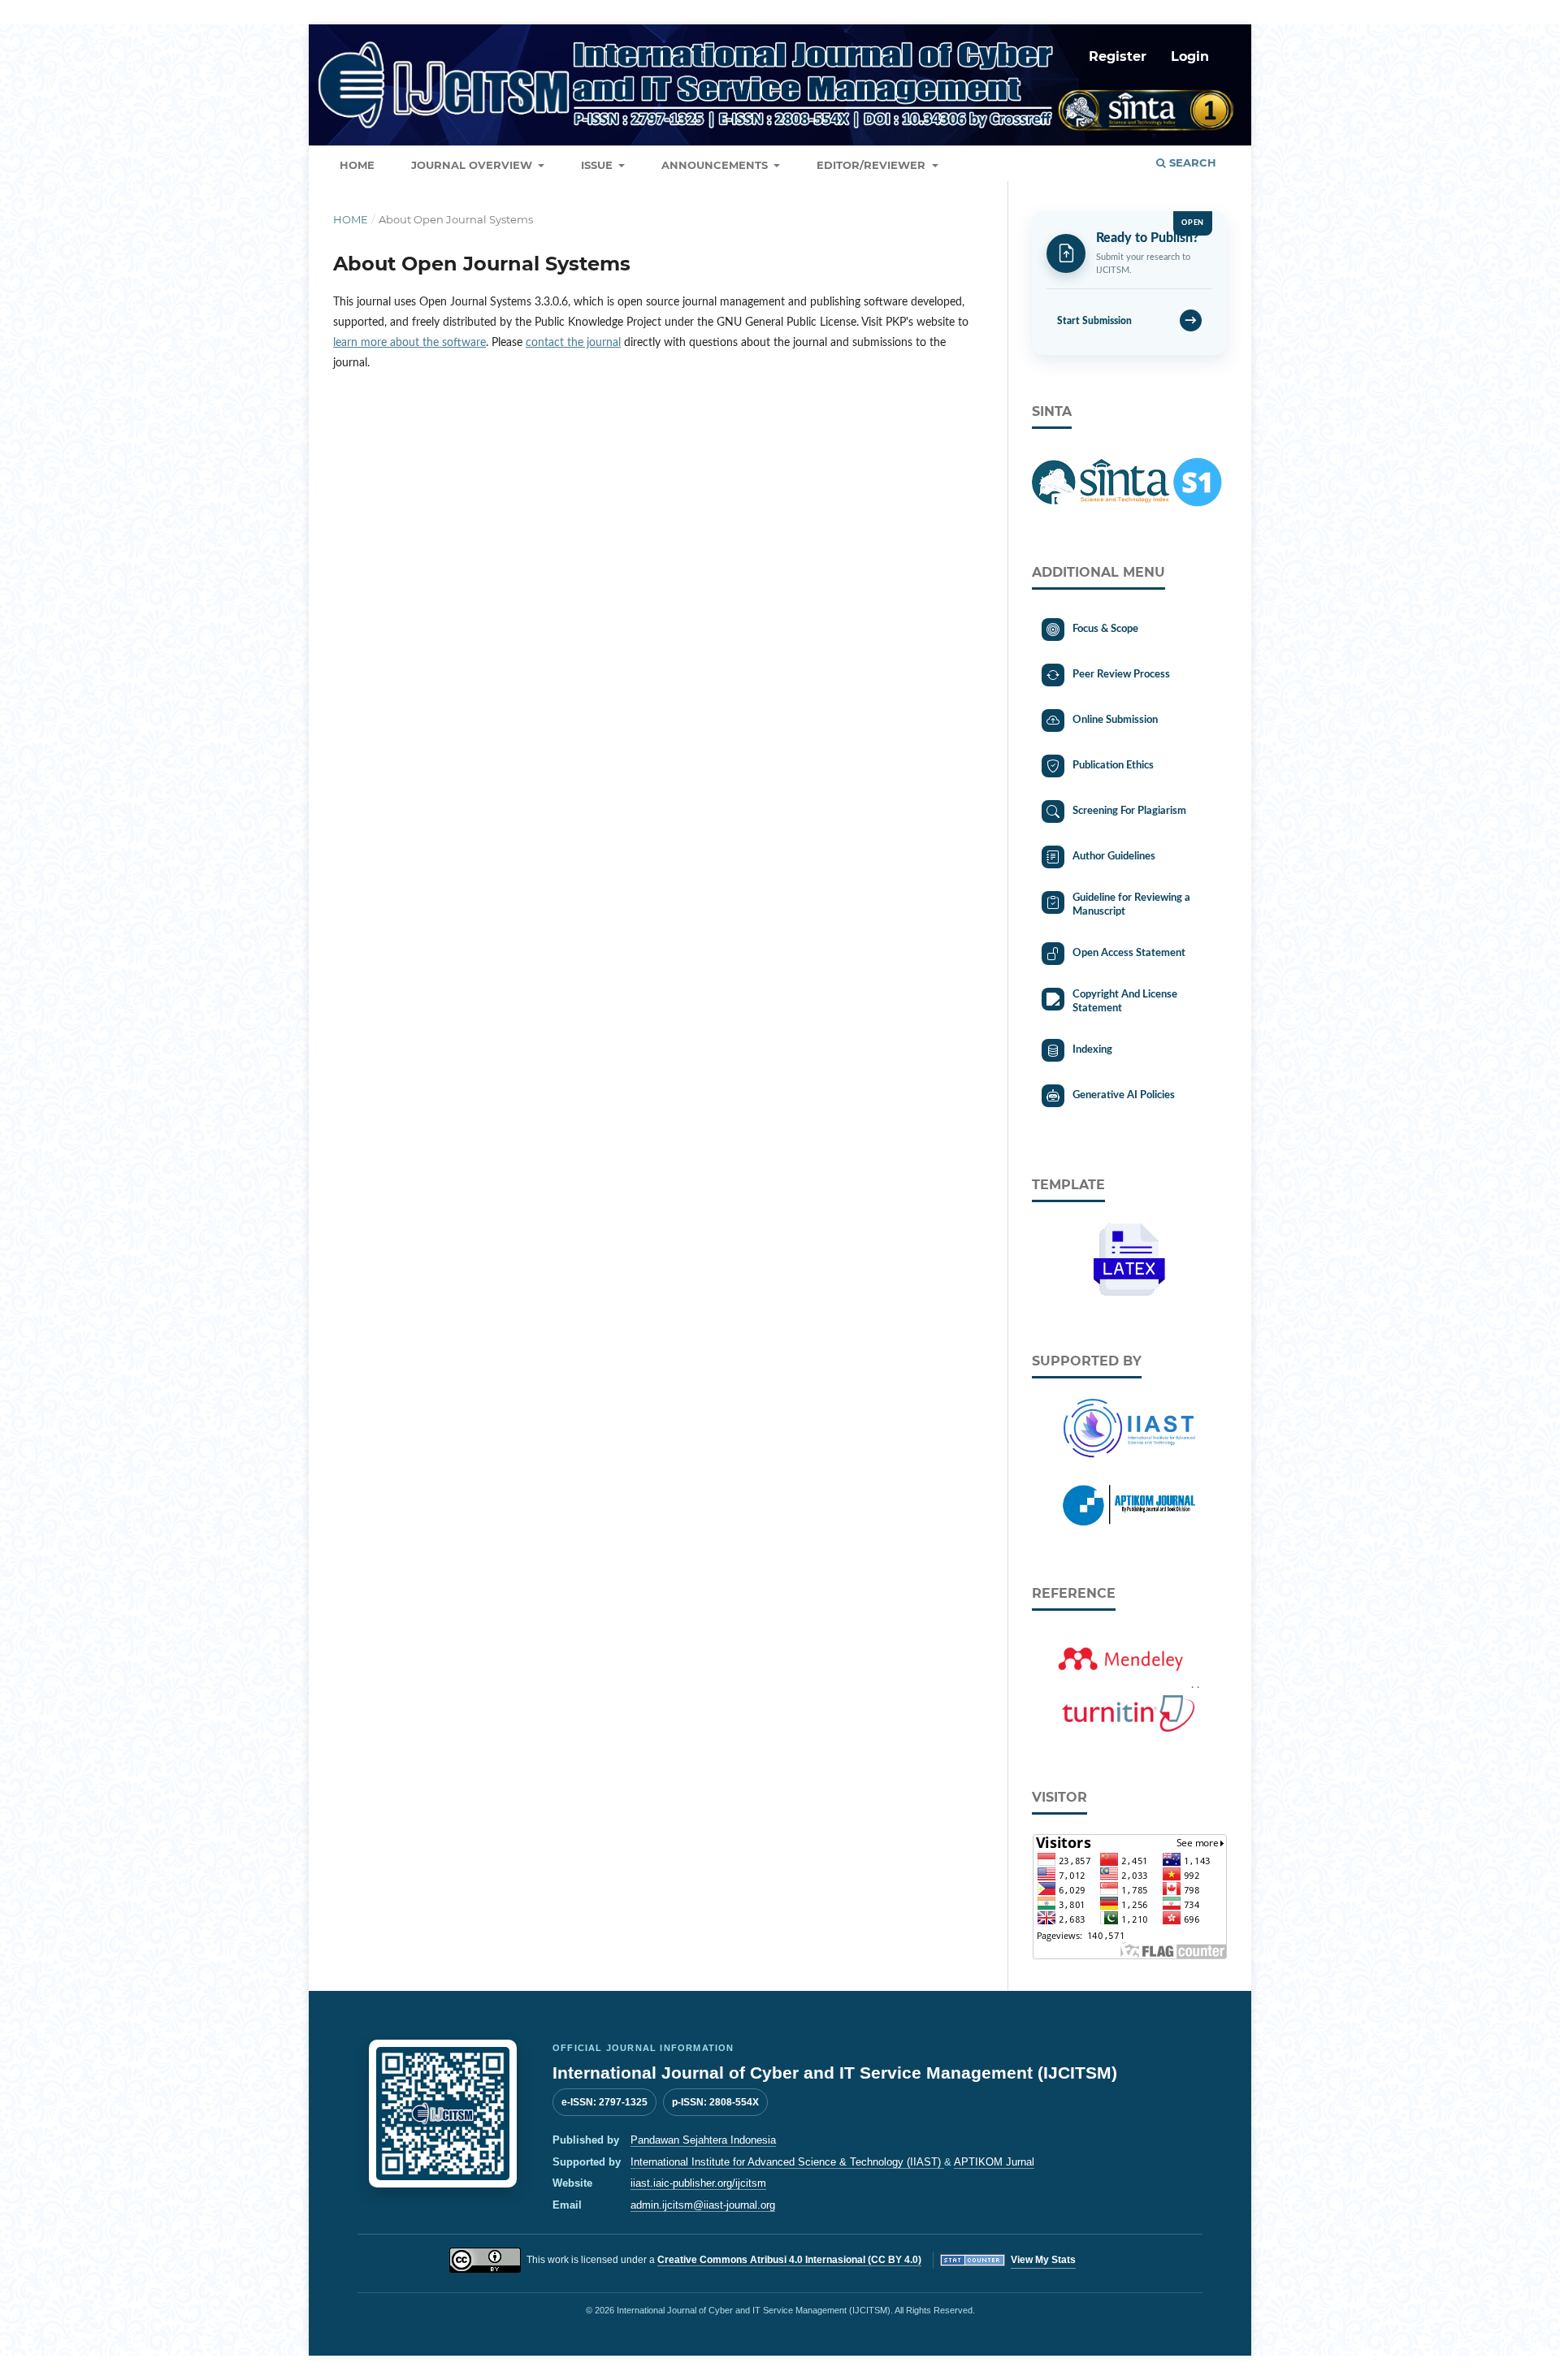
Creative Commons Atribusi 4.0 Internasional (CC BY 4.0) (789, 2260)
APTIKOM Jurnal (994, 2162)
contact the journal (573, 343)
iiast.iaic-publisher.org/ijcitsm (698, 2183)
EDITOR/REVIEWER (873, 165)
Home (351, 219)
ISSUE (598, 165)
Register (1118, 56)
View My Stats (1043, 2260)
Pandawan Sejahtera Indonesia (703, 2140)
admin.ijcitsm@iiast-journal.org (703, 2205)
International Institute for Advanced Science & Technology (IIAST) (787, 2162)
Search (1191, 162)
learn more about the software (409, 343)
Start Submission (1127, 320)
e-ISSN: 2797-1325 (604, 2102)
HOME (357, 165)
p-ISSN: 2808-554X (715, 2102)
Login (1190, 56)
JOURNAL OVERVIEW (473, 165)
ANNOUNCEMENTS (716, 165)
